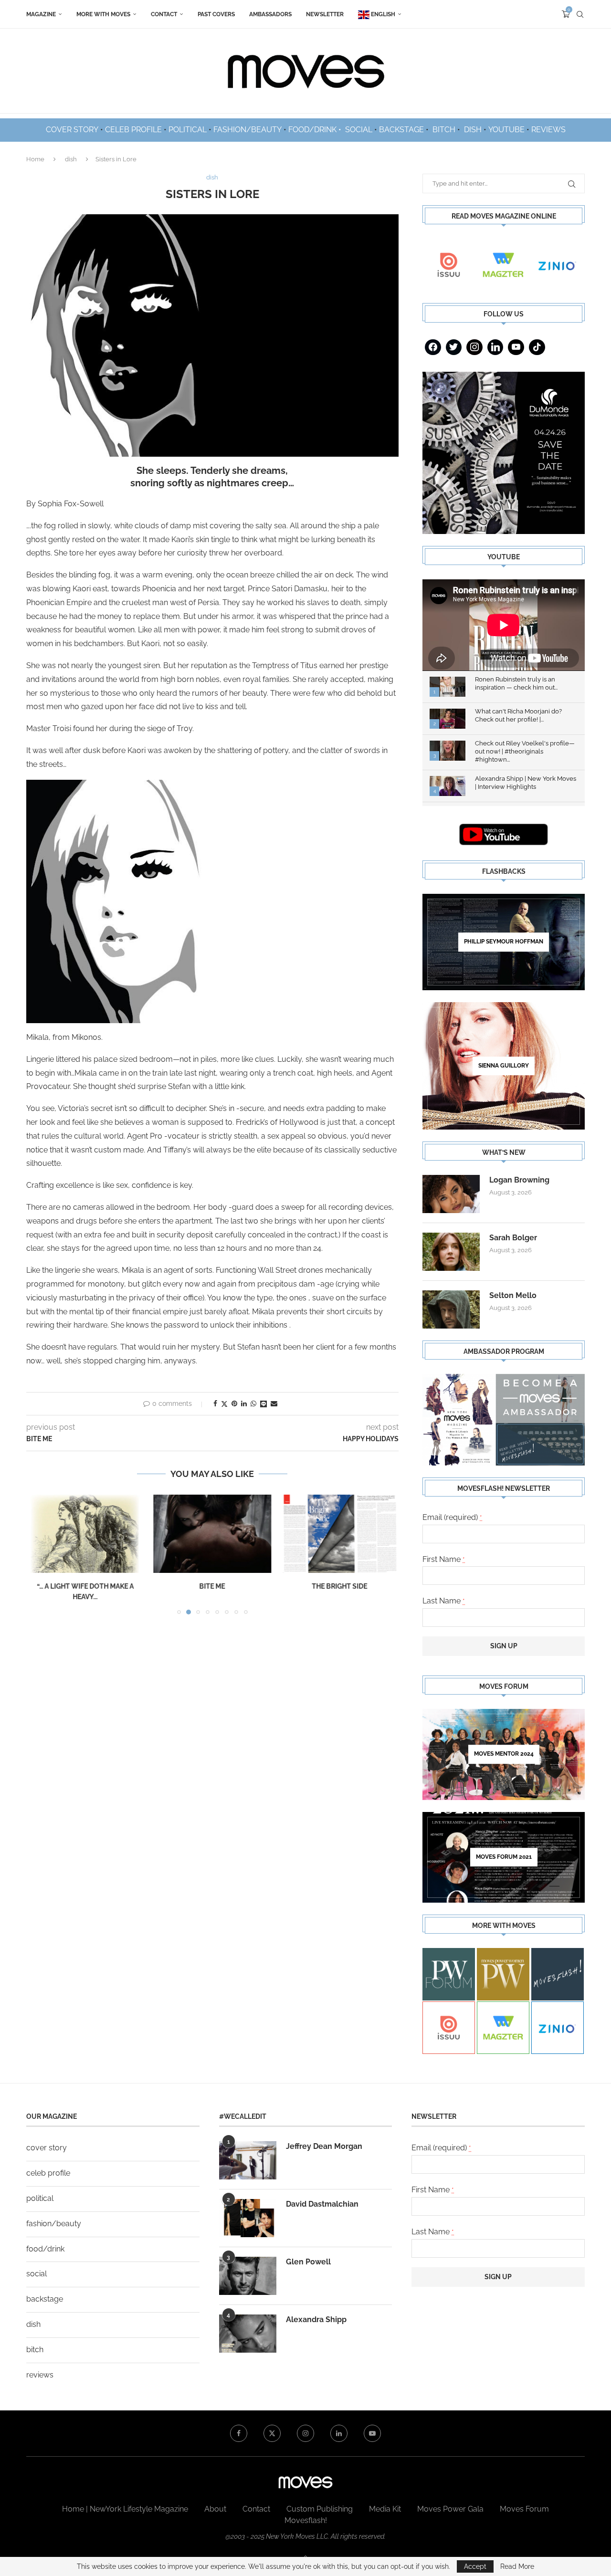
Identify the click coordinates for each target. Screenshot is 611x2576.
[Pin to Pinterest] (234, 1403)
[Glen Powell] (248, 2276)
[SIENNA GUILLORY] (504, 1066)
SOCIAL (359, 130)
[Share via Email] (274, 1403)
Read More (517, 2566)
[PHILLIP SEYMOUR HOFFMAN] (504, 942)
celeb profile (48, 2173)
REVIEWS (548, 130)
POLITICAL (188, 130)
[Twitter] (454, 347)
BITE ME (85, 1586)
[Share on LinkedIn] (244, 1403)
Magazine (41, 14)
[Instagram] (474, 347)
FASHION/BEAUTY (248, 130)
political (40, 2198)
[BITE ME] (85, 1534)
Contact (164, 14)
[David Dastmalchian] (248, 2218)
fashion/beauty (54, 2224)
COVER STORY (72, 130)
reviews (40, 2375)
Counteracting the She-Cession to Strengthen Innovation (340, 1597)
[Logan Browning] (451, 1194)
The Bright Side (212, 1586)
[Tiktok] (537, 347)
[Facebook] (433, 347)
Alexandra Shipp (316, 2319)
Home (35, 159)
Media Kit (385, 2509)
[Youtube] (516, 347)
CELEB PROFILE (133, 130)
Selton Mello (513, 1295)
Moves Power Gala (450, 2509)
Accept (475, 2566)
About (215, 2509)
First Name (444, 1559)
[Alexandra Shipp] (248, 2334)
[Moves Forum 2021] (504, 1857)
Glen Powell (308, 2262)
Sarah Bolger (513, 1238)
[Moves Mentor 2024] (504, 1754)
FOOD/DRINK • (316, 130)
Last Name (444, 1601)
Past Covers (216, 14)
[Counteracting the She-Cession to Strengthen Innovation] (340, 1534)
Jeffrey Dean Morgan (324, 2146)
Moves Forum (524, 2509)
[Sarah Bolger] (451, 1252)
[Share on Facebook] (215, 1403)
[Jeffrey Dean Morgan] (248, 2160)
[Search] (580, 14)
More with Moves (103, 14)
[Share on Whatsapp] (253, 1403)
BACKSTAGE (401, 130)
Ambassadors (270, 14)
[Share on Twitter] (224, 1404)
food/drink (45, 2249)
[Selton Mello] (451, 1309)
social (37, 2274)
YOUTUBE (506, 130)
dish (71, 159)
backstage (45, 2299)
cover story (47, 2148)
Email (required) (452, 1517)
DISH (473, 130)
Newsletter (325, 14)
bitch (35, 2350)
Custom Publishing (320, 2509)
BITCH (444, 130)
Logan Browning (519, 1180)
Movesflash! (306, 2520)
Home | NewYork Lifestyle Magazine (125, 2509)
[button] (39, 1559)
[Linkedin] (495, 347)
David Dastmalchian (322, 2204)
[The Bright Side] (213, 1534)
